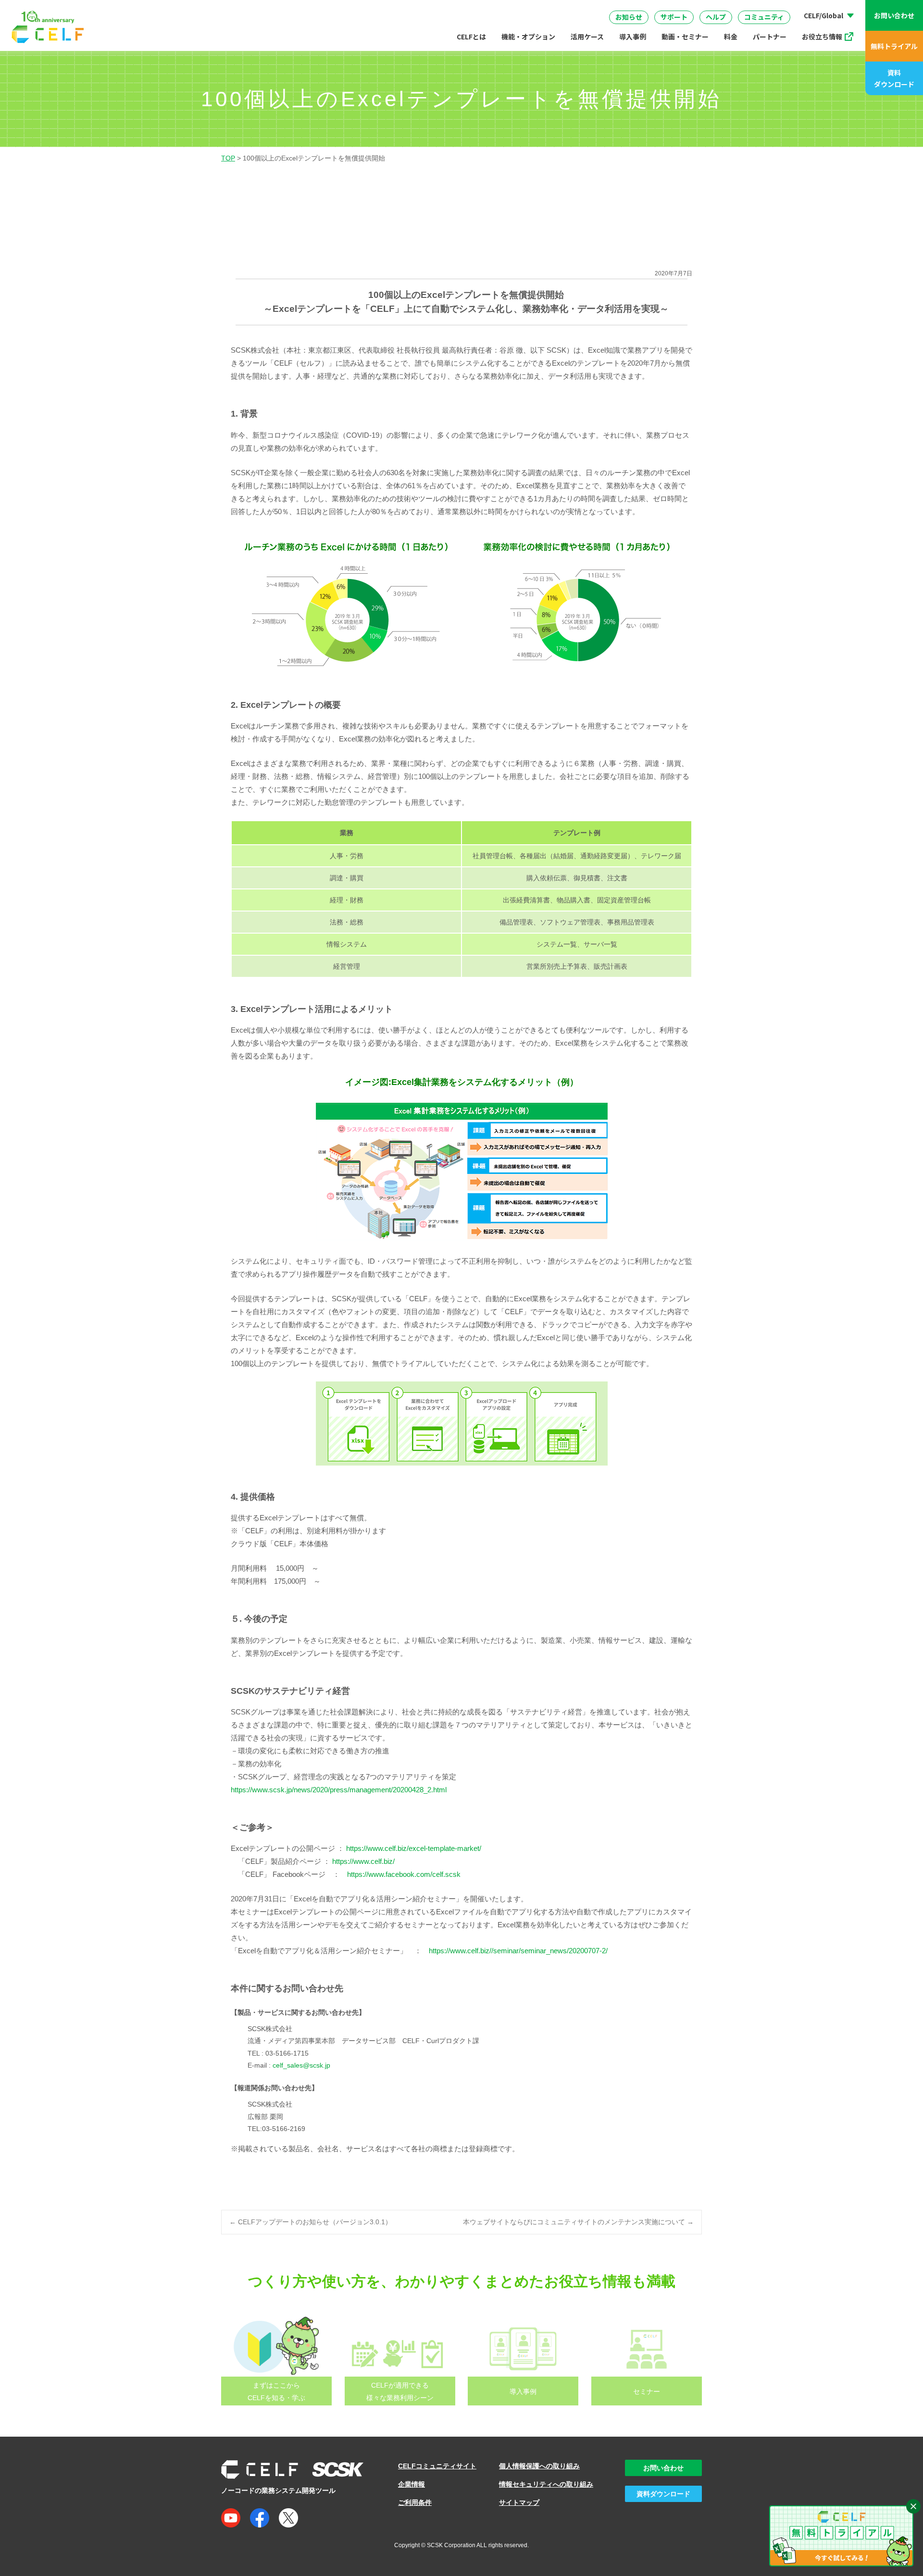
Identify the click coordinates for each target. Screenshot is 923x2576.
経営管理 (561, 9)
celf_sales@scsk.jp (301, 2065)
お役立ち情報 (822, 37)
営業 (304, 9)
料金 (731, 37)
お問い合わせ (894, 15)
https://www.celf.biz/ (363, 1861)
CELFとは (471, 37)
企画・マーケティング (636, 9)
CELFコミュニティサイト (437, 2466)
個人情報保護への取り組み (539, 2466)
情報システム (439, 9)
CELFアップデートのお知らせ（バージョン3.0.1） (311, 2222)
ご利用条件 (415, 2502)
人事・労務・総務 (365, 9)
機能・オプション (528, 37)
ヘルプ (716, 17)
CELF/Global (823, 15)
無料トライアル (894, 46)
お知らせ (629, 17)
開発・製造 (504, 9)
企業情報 (412, 2484)
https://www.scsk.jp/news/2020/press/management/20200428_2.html (339, 1790)
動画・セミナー (685, 37)
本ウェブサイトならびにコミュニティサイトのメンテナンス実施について (578, 2222)
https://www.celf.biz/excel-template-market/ (414, 1848)
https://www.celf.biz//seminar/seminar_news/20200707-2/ (518, 1951)
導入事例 (633, 37)
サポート (674, 17)
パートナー (770, 37)
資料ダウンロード (894, 78)
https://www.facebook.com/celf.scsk (404, 1874)
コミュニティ (764, 17)
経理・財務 (253, 9)
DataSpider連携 (470, 6)
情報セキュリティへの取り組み (546, 2484)
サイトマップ (519, 2502)
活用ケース (587, 37)
